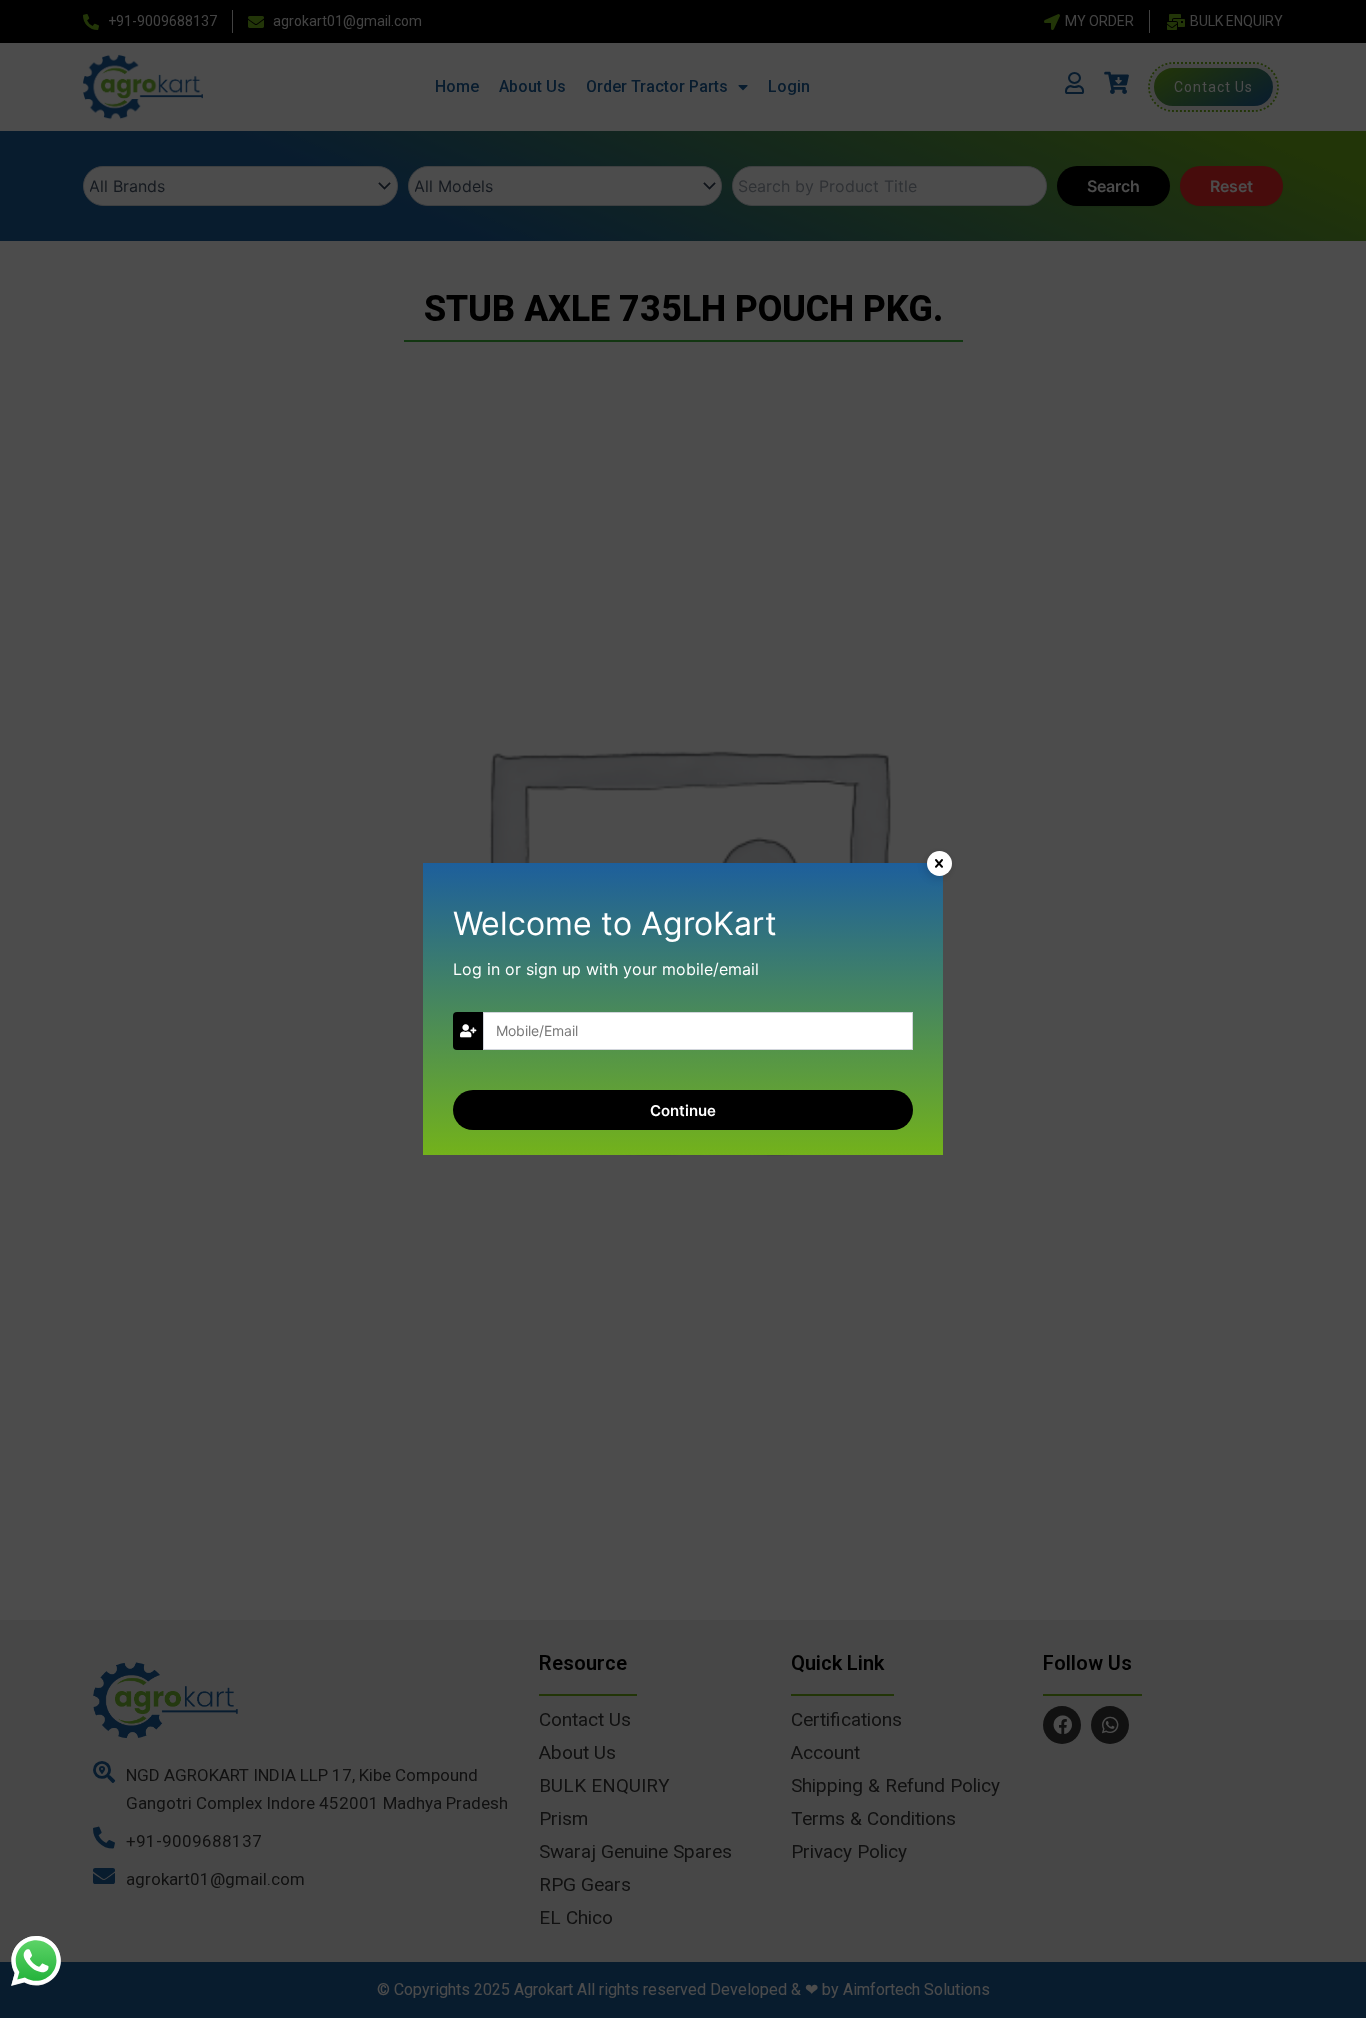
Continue (683, 1110)
